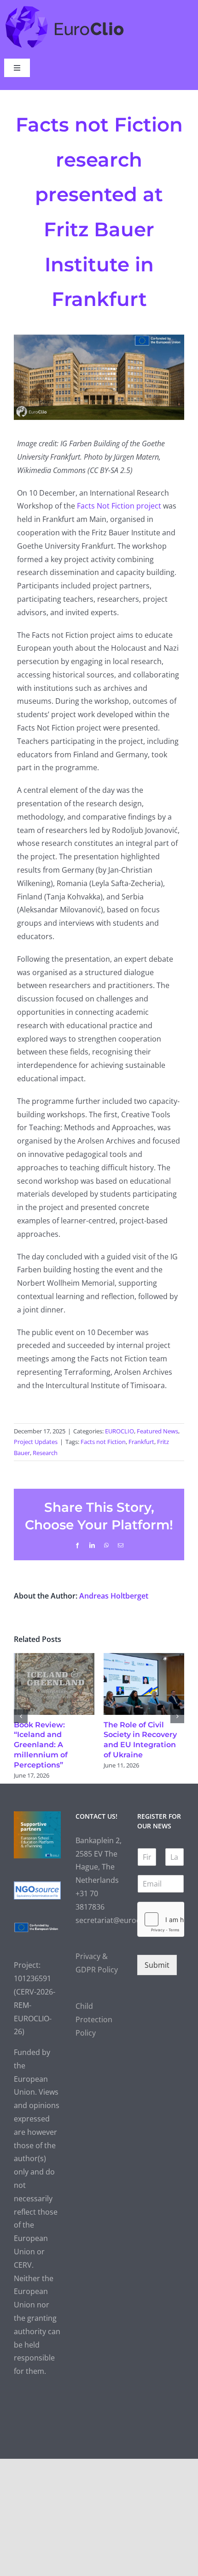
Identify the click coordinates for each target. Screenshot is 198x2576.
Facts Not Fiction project (119, 506)
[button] (21, 1716)
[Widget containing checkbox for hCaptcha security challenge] (161, 1919)
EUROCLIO (119, 1431)
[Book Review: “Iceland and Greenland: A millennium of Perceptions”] (54, 1658)
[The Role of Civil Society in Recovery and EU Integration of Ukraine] (144, 1658)
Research (45, 1453)
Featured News (157, 1431)
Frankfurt (141, 1442)
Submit (157, 1965)
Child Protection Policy (94, 2019)
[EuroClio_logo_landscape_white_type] (65, 8)
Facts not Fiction (103, 1442)
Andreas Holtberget (114, 1596)
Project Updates (36, 1442)
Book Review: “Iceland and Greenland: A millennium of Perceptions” (41, 1745)
